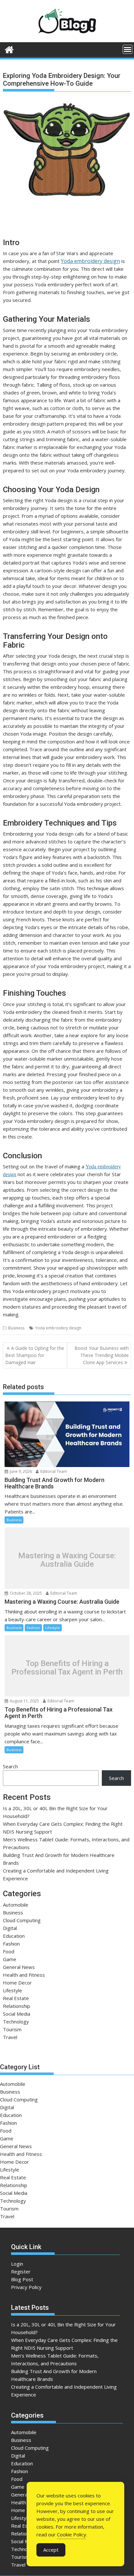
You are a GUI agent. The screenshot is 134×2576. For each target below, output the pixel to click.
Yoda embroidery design (90, 261)
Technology (16, 2022)
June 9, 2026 (20, 1471)
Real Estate (16, 1998)
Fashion (33, 1628)
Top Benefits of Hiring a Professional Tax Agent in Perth (67, 1668)
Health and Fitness (24, 1975)
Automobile (16, 1905)
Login (17, 2264)
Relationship (17, 2006)
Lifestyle (53, 1628)
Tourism (12, 2029)
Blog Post (22, 2279)
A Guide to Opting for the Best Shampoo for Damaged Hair (35, 1355)
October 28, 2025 (25, 1593)
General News (19, 1967)
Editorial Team (53, 1471)
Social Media (17, 2014)
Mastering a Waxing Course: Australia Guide (67, 1560)
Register (21, 2271)
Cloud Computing (22, 1920)
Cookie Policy (72, 2534)
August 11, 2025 (24, 1701)
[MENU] (127, 49)
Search (10, 1766)
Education (14, 1936)
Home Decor (17, 1983)
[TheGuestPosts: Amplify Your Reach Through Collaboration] (9, 49)
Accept (51, 2550)
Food (9, 1951)
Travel (10, 2037)
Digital (10, 1928)
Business (16, 1328)
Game (10, 1959)
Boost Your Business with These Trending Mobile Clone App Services (102, 1355)
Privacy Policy (26, 2287)
